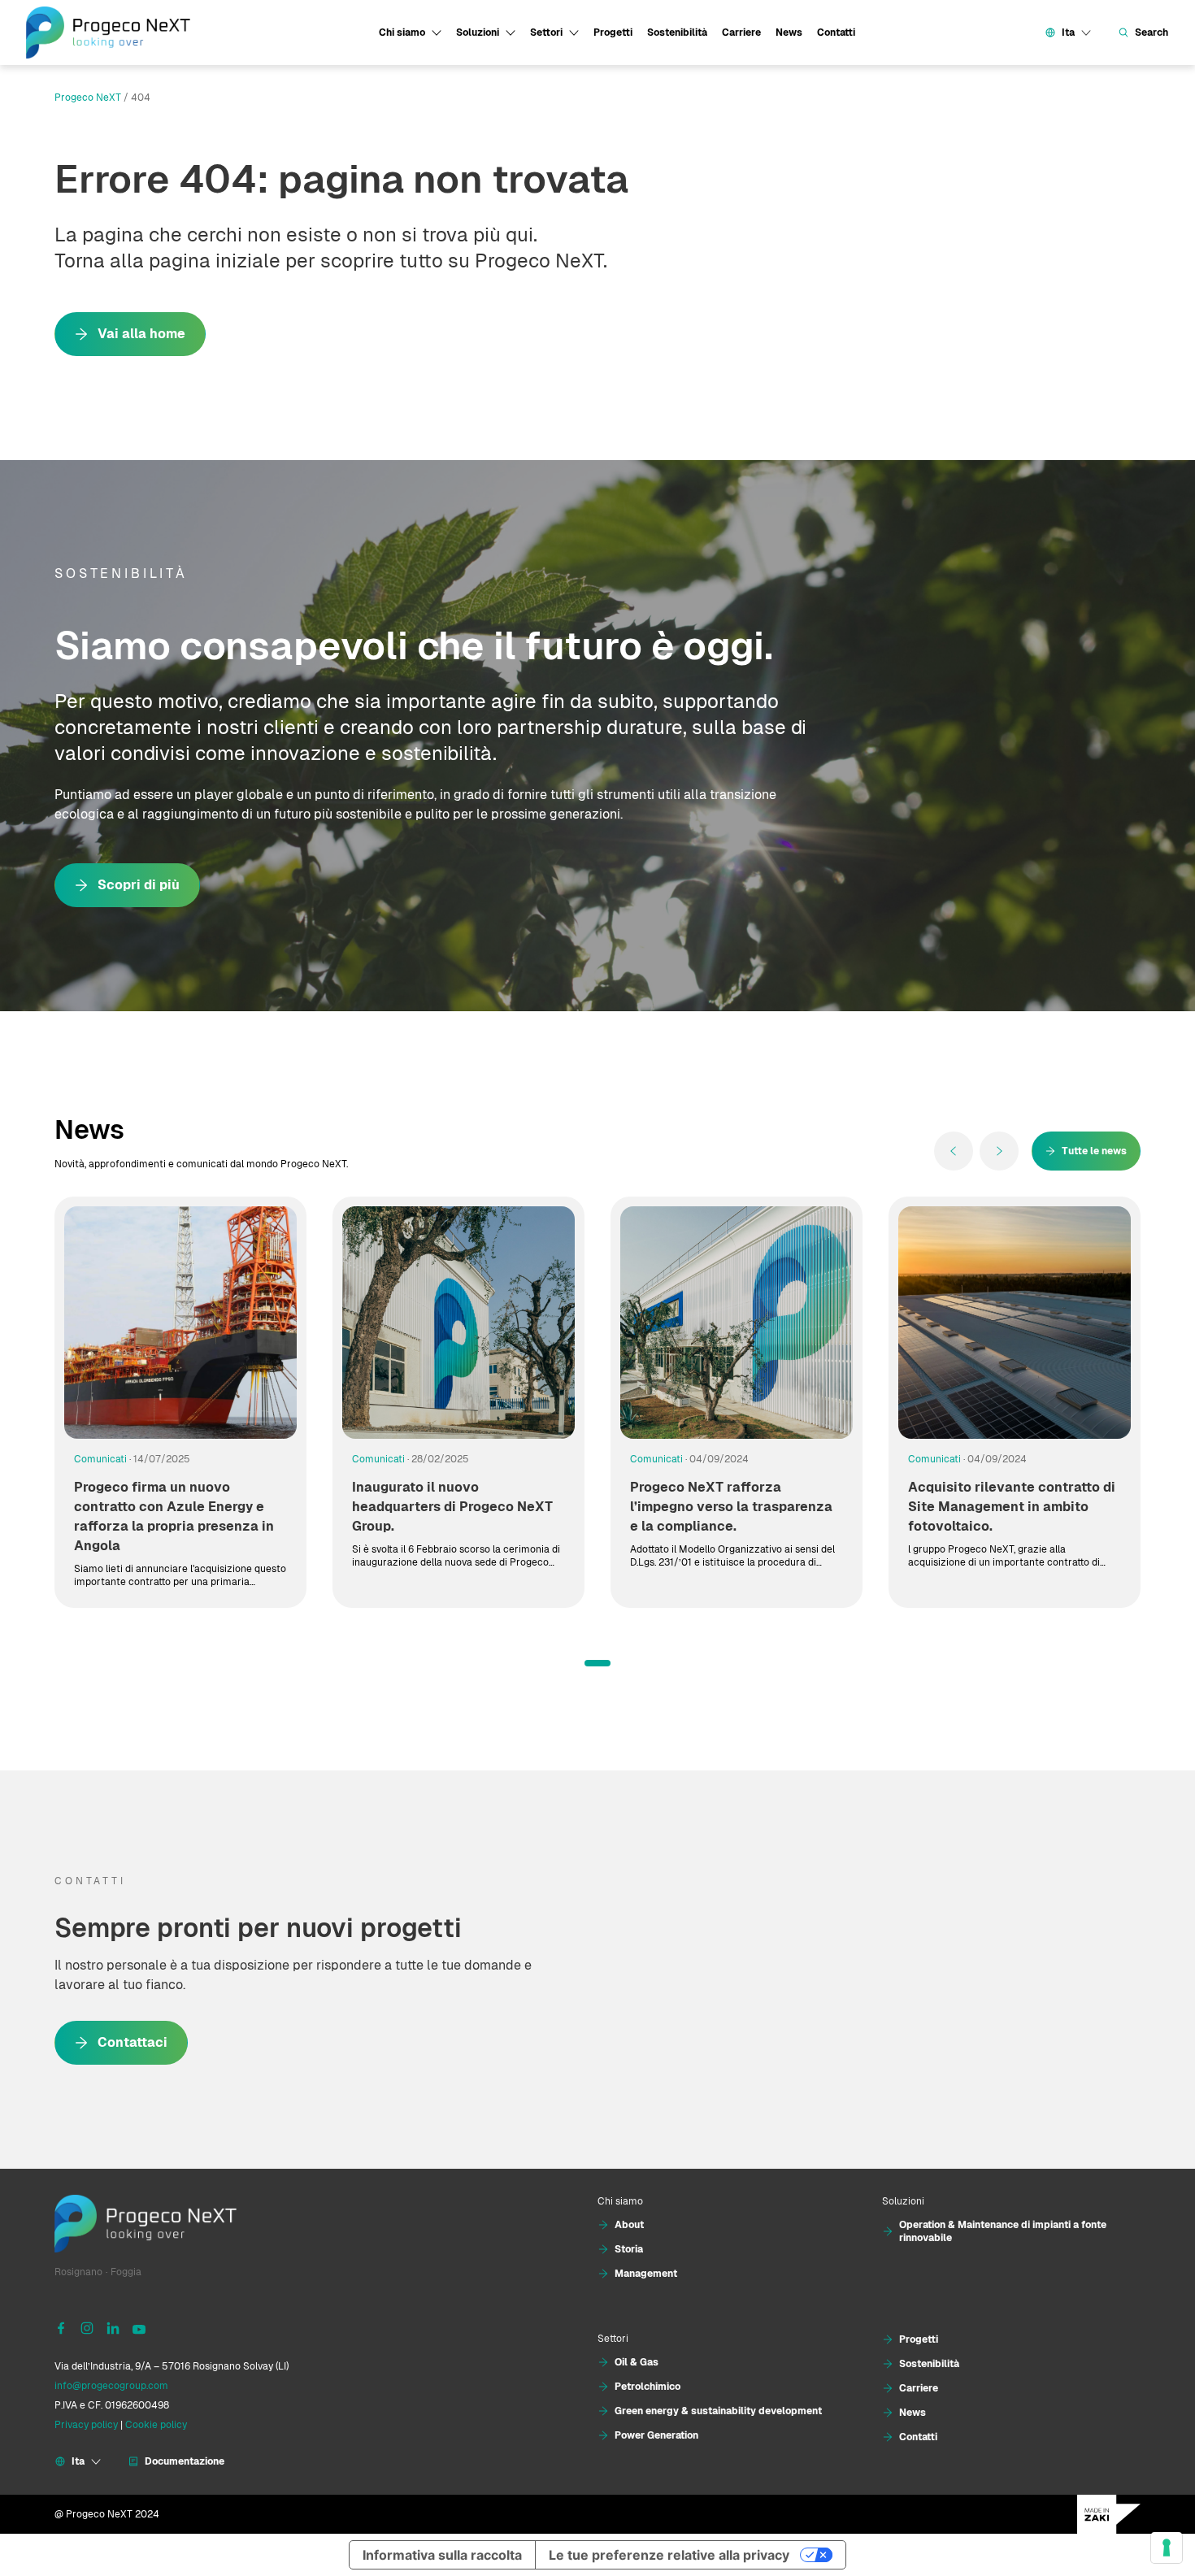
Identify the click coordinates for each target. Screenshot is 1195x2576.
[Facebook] (61, 2327)
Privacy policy (86, 2425)
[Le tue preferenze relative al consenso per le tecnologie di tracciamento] (1167, 2548)
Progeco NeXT (88, 98)
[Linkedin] (113, 2327)
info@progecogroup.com (111, 2386)
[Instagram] (87, 2327)
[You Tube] (139, 2327)
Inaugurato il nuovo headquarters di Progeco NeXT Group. (452, 1507)
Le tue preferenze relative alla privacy (669, 2555)
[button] (597, 1663)
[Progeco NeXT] (108, 33)
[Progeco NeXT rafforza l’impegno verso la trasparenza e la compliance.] (737, 1323)
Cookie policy (156, 2425)
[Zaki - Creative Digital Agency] (1109, 2514)
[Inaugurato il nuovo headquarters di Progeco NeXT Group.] (458, 1323)
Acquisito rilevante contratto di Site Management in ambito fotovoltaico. (1012, 1507)
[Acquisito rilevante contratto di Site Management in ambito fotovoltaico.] (1015, 1323)
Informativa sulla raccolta (442, 2555)
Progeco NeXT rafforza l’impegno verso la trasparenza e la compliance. (731, 1507)
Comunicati (100, 1459)
